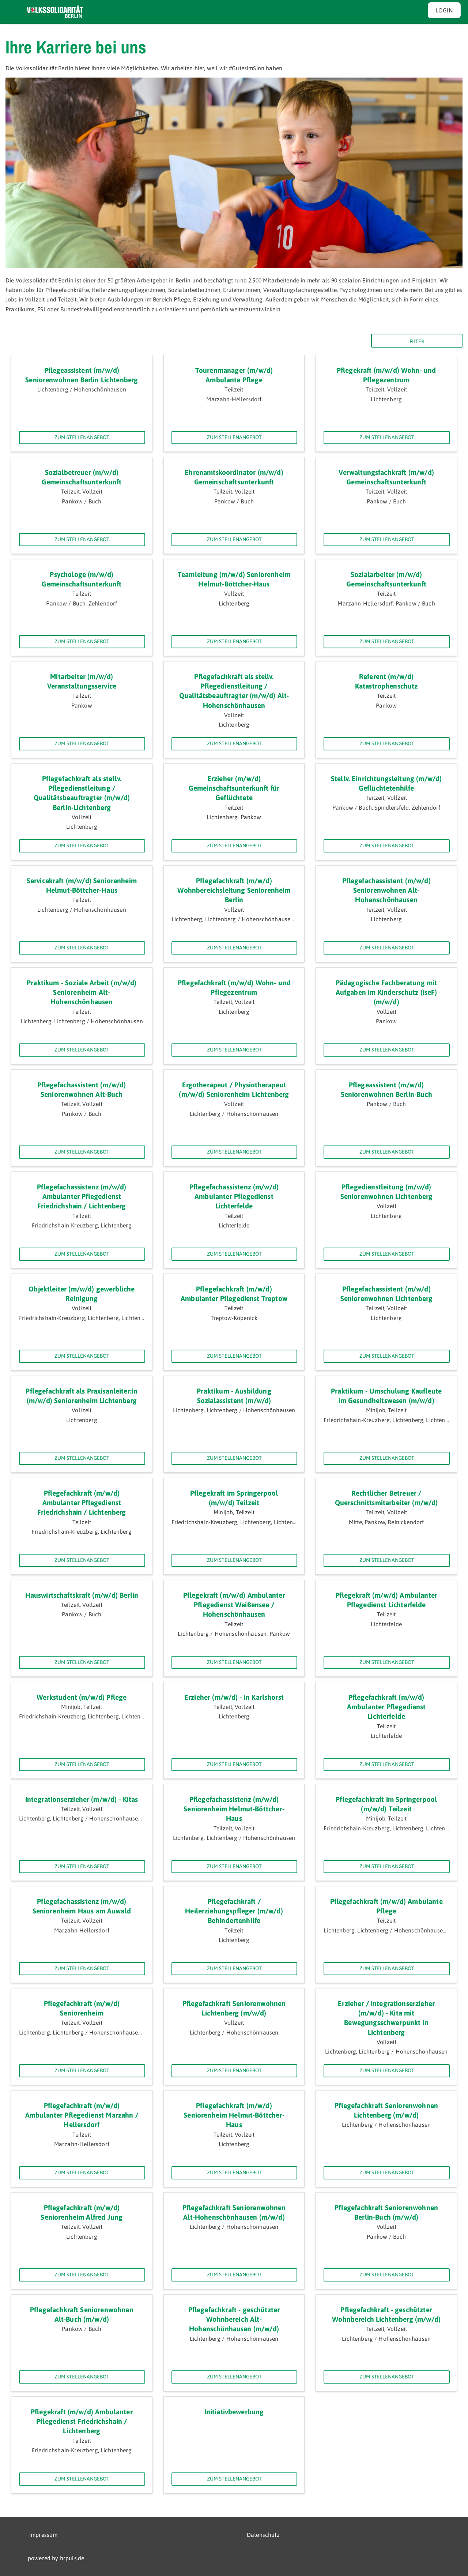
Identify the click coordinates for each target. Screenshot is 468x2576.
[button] (12, 2563)
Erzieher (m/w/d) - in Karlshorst (234, 1697)
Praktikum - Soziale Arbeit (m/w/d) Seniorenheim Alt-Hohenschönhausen (82, 992)
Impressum (43, 2535)
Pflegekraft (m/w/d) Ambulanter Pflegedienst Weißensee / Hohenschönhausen (234, 1605)
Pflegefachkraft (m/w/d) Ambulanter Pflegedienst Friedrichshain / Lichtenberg (82, 1503)
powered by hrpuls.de (56, 2558)
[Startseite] (55, 12)
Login (444, 10)
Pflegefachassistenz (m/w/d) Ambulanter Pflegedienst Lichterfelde (234, 1197)
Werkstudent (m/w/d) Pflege (82, 1697)
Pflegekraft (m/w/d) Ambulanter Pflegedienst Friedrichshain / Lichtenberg (82, 2421)
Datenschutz (263, 2535)
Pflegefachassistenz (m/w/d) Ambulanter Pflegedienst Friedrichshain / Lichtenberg (82, 1197)
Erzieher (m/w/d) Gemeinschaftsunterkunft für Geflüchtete (234, 788)
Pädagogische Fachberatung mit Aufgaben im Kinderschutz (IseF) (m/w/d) (386, 992)
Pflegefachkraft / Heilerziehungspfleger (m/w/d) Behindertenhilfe (234, 1911)
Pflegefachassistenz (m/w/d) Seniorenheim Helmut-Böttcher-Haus (234, 1809)
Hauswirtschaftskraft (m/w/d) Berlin (82, 1595)
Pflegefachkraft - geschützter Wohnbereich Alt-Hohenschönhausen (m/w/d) (234, 2319)
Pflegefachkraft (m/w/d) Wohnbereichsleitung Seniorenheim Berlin (234, 890)
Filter (417, 341)
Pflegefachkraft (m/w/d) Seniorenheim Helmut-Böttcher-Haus (234, 2115)
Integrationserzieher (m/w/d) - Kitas (82, 1799)
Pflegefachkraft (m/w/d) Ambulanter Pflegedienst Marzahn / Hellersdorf (82, 2115)
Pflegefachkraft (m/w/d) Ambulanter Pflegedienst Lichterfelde (386, 1707)
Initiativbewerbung (234, 2412)
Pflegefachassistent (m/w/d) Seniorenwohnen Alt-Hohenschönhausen (386, 890)
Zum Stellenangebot (82, 437)
